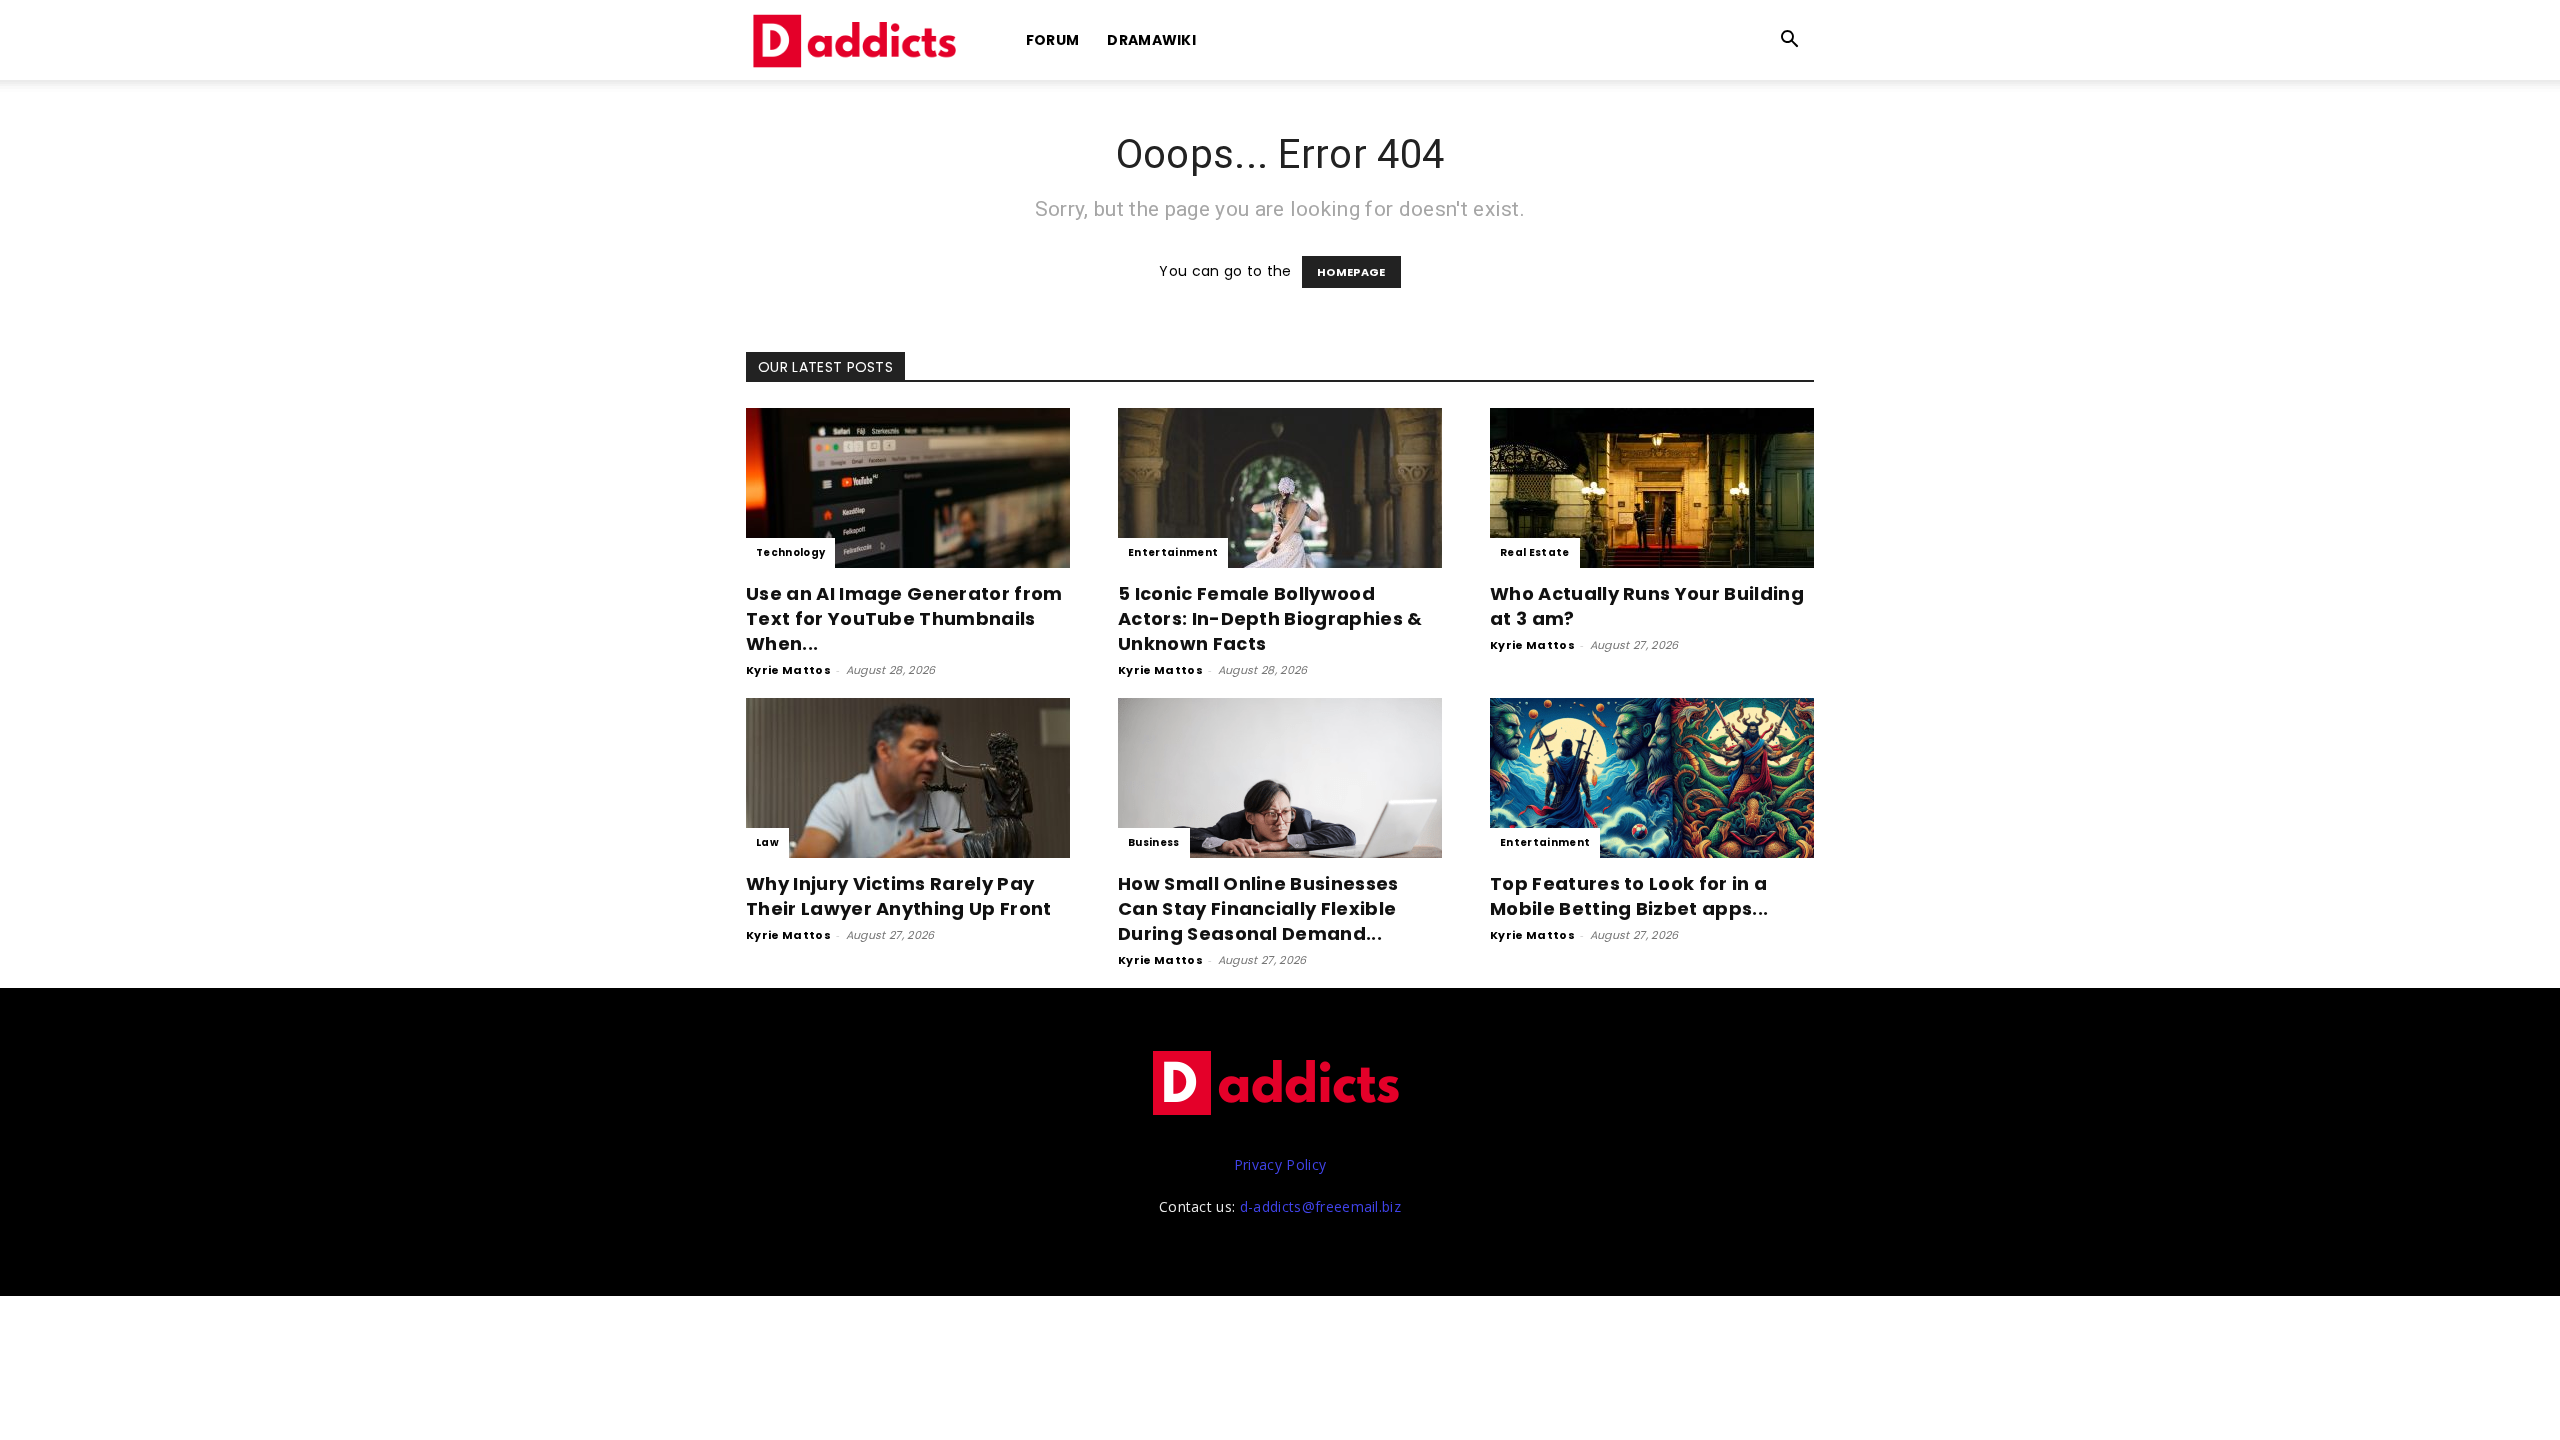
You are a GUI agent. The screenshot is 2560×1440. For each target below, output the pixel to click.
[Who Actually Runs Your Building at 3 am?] (1652, 488)
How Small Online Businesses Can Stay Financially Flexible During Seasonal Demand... (1258, 908)
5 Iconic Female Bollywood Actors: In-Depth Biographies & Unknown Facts (1270, 618)
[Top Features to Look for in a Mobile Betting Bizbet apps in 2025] (1652, 778)
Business (1154, 842)
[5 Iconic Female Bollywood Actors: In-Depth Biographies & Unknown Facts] (1280, 488)
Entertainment (1173, 552)
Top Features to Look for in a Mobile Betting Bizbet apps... (1629, 896)
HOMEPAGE (1351, 272)
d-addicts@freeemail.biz (1320, 1206)
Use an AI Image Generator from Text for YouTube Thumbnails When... (904, 618)
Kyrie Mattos (788, 670)
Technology (790, 552)
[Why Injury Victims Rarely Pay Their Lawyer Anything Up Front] (908, 778)
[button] (1790, 41)
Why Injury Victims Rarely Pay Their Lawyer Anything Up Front (899, 896)
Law (767, 842)
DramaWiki (1151, 40)
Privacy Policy (1280, 1164)
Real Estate (1535, 552)
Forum (1053, 40)
